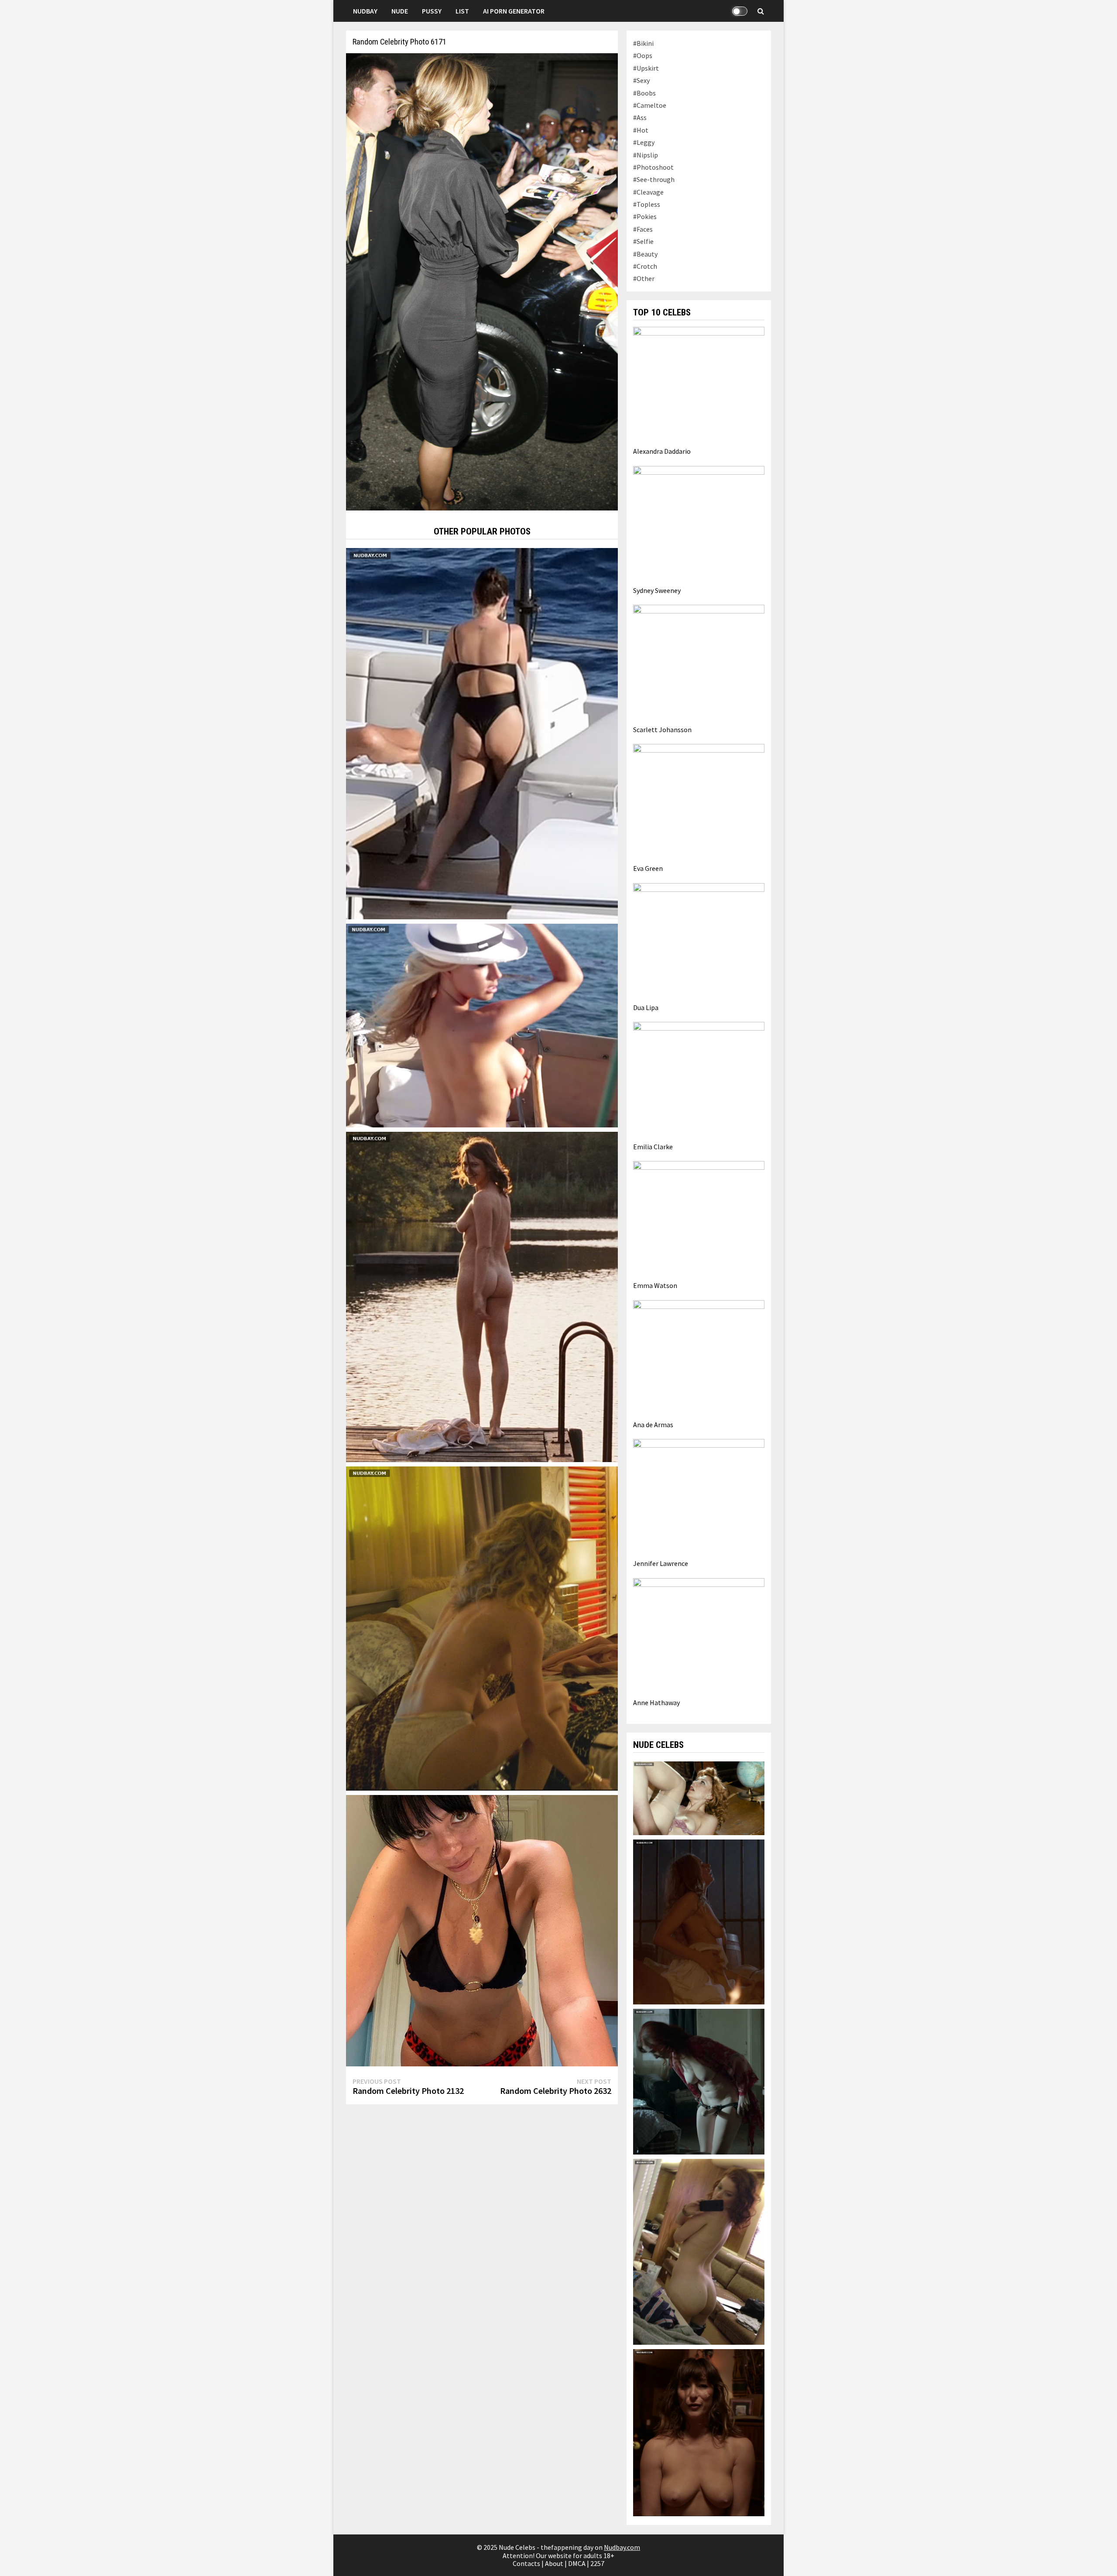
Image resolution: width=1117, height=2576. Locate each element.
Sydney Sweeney (657, 590)
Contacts (526, 2563)
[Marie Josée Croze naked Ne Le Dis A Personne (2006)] (482, 1296)
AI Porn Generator (514, 11)
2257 (597, 2563)
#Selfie (643, 241)
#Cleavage (648, 192)
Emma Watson (655, 1285)
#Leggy (644, 142)
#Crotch (645, 266)
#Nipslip (646, 155)
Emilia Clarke (653, 1147)
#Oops (643, 55)
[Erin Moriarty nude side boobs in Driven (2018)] (482, 1627)
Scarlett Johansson (662, 730)
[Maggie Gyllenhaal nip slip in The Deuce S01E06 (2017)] (699, 1797)
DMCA (577, 2563)
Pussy (432, 11)
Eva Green (648, 868)
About (554, 2563)
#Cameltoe (650, 105)
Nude (400, 11)
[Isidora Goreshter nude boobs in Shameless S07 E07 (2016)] (699, 2432)
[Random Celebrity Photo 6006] (482, 1930)
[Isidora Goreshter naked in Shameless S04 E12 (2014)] (699, 2081)
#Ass (640, 117)
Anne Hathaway (656, 1702)
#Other (644, 278)
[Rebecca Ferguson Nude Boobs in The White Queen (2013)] (699, 1921)
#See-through (654, 179)
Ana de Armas (653, 1425)
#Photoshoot (653, 167)
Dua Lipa (646, 1007)
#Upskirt (646, 68)
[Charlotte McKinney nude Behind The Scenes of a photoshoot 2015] (482, 1024)
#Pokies (645, 216)
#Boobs (644, 93)
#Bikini (643, 43)
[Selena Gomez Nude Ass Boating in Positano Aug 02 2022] (482, 733)
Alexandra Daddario (662, 451)
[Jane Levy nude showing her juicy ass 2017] (699, 2251)
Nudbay (365, 11)
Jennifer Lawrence (661, 1563)
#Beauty (645, 254)
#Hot (641, 130)
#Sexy (641, 80)
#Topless (647, 204)
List (462, 11)
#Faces (643, 229)
